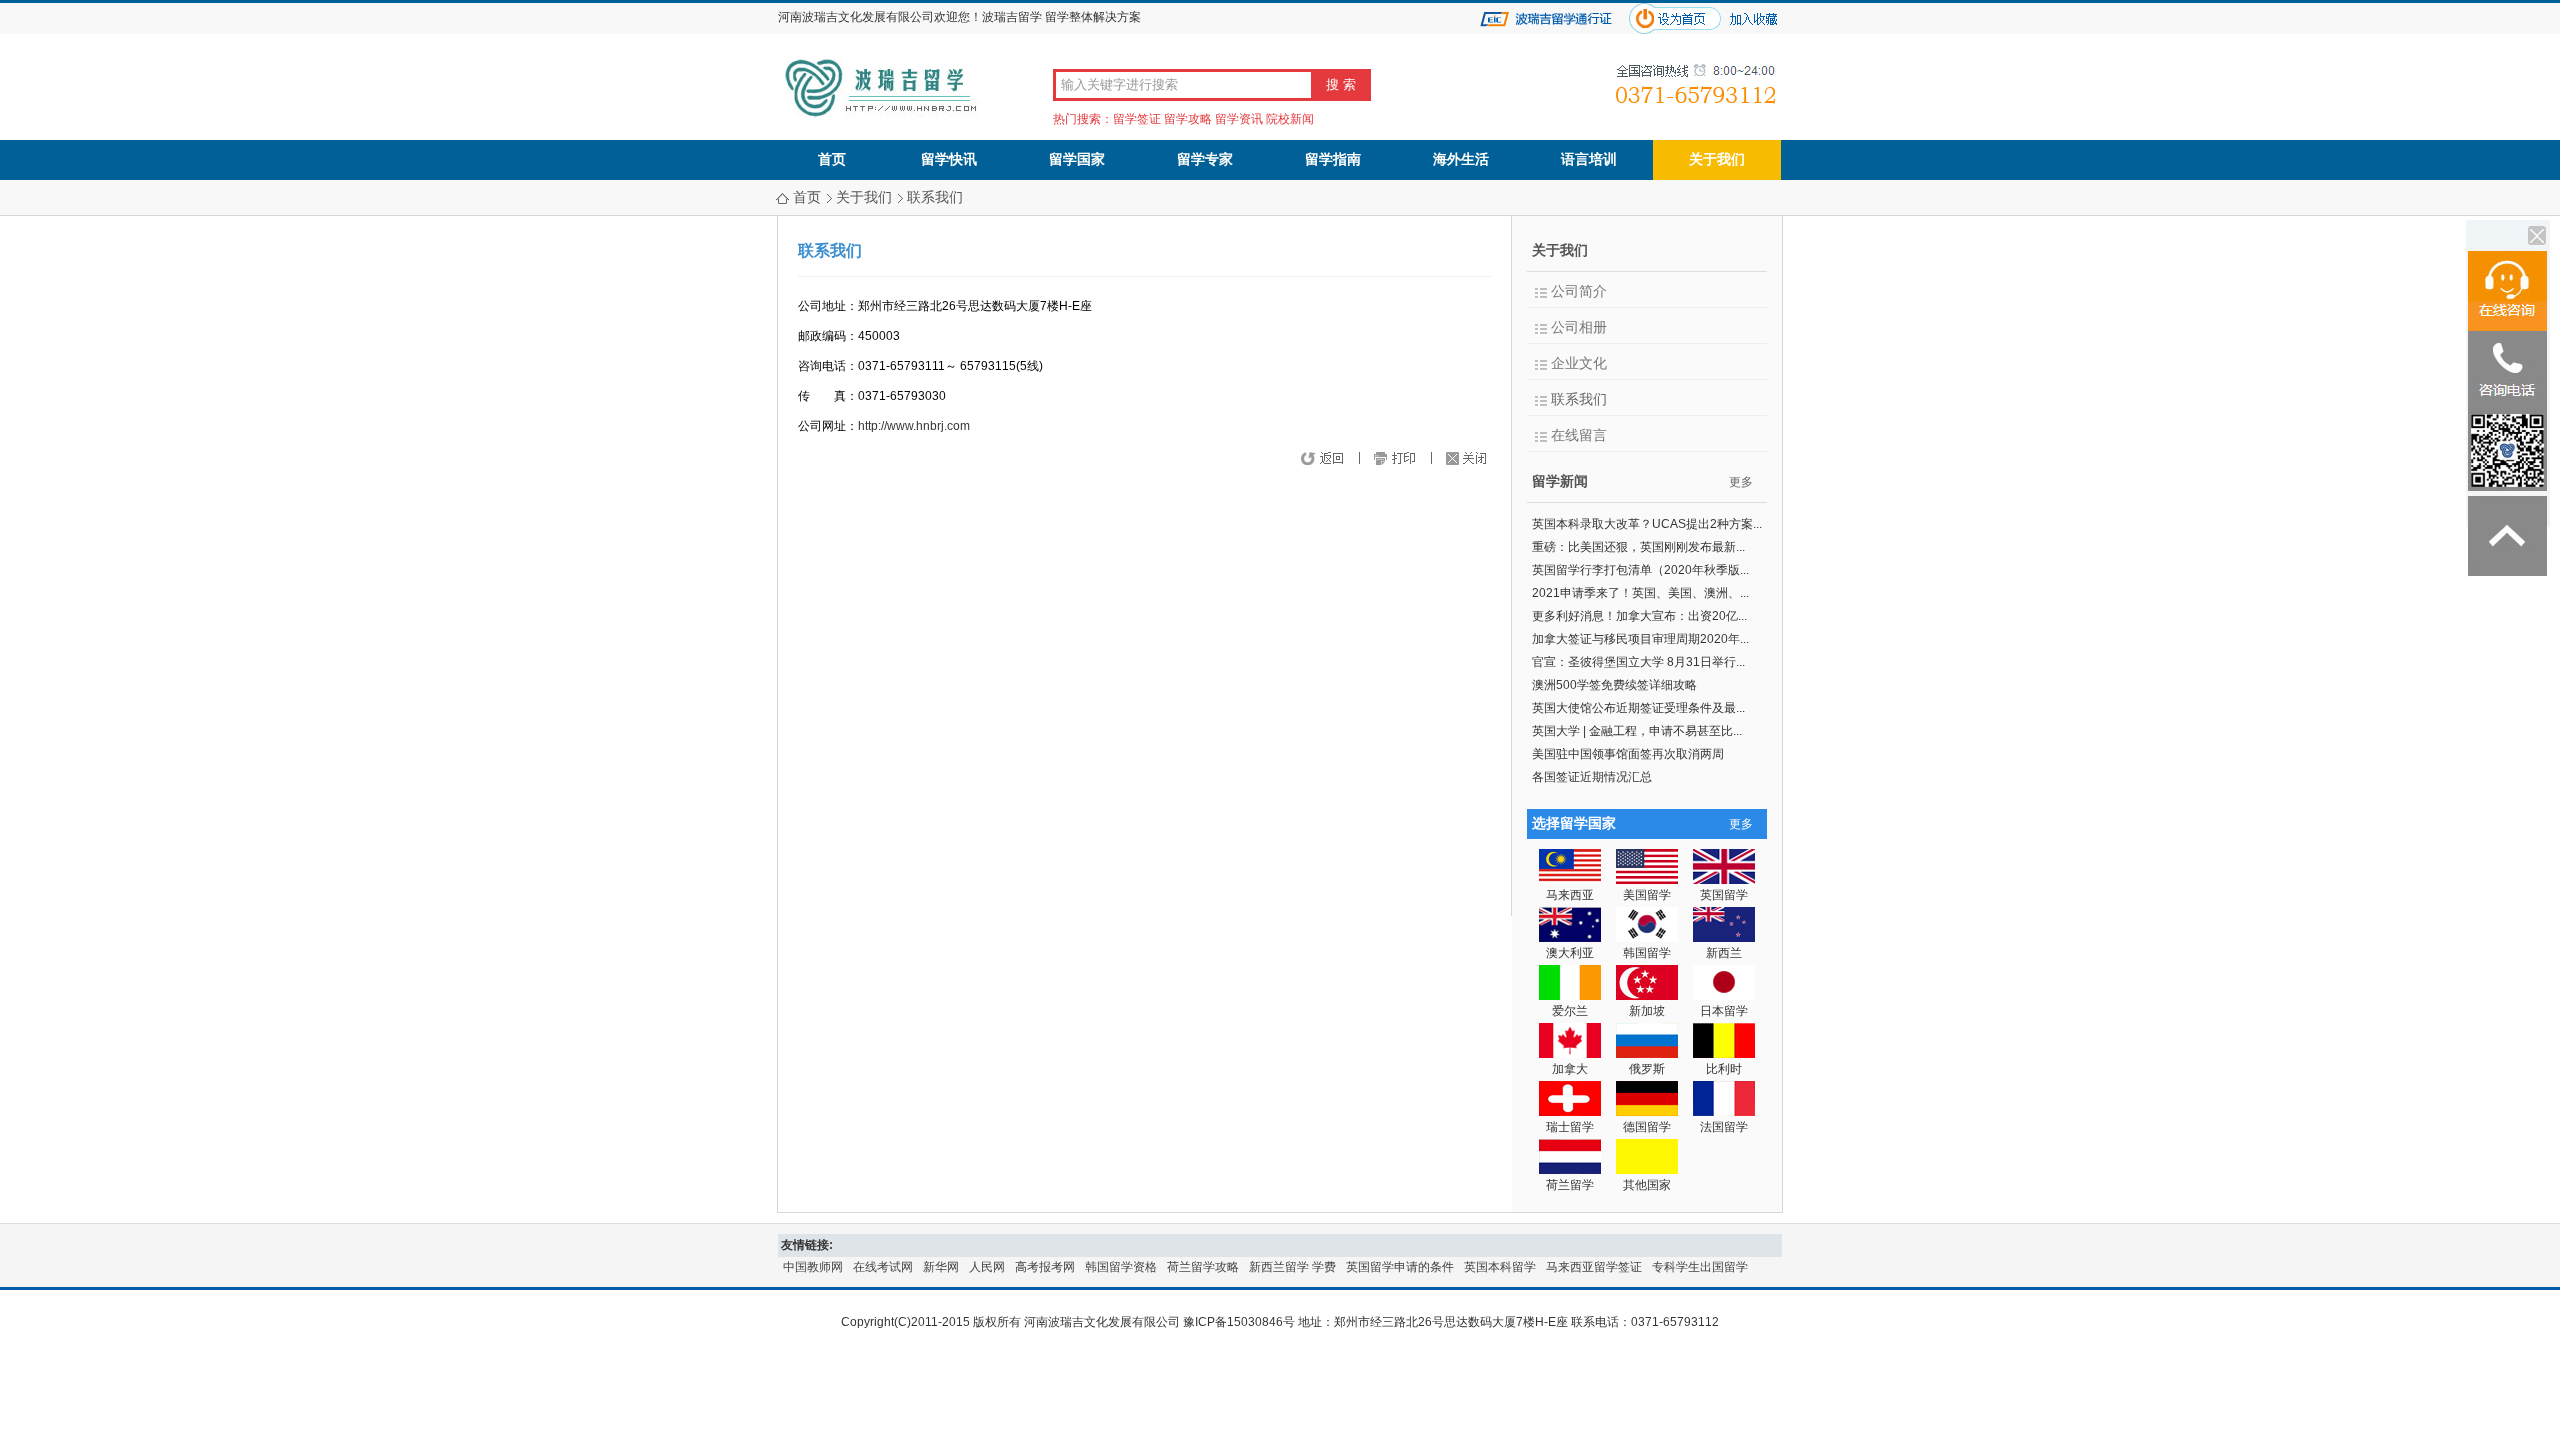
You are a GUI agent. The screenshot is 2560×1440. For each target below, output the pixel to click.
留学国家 (1077, 159)
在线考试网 (883, 1267)
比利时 (1724, 1069)
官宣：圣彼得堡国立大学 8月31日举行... (1638, 662)
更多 (1741, 482)
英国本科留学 (1500, 1267)
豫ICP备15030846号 (1239, 1322)
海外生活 (1461, 159)
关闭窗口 (1473, 460)
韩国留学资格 (1121, 1267)
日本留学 (1724, 1011)
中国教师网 (813, 1267)
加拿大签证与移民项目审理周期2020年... (1640, 639)
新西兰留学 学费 (1292, 1267)
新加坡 (1647, 1011)
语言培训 (1589, 159)
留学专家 (1205, 159)
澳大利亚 (1570, 953)
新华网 (941, 1267)
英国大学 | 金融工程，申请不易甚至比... (1637, 731)
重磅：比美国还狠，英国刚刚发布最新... (1638, 547)
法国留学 (1724, 1127)
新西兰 (1724, 953)
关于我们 (1717, 159)
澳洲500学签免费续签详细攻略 (1614, 685)
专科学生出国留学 (1700, 1267)
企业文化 (1579, 363)
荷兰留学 (1570, 1185)
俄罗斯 (1647, 1069)
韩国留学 (1647, 953)
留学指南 (1333, 159)
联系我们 (935, 197)
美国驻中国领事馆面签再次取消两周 (1628, 754)
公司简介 (1579, 291)
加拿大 (1570, 1069)
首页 (832, 159)
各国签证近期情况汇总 (1592, 777)
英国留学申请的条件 (1400, 1267)
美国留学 (1647, 895)
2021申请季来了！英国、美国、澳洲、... (1640, 593)
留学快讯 (949, 159)
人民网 (987, 1267)
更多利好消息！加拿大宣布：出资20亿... (1639, 616)
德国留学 (1647, 1127)
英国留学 (1724, 895)
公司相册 (1579, 327)
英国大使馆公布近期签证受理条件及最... (1638, 708)
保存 (1365, 460)
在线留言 (1579, 435)
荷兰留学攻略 (1203, 1267)
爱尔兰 (1570, 1011)
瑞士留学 (1570, 1127)
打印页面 (1413, 460)
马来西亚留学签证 (1594, 1267)
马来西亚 (1570, 895)
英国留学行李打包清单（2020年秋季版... (1640, 570)
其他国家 (1647, 1185)
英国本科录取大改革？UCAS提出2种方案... (1647, 524)
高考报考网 (1045, 1267)
